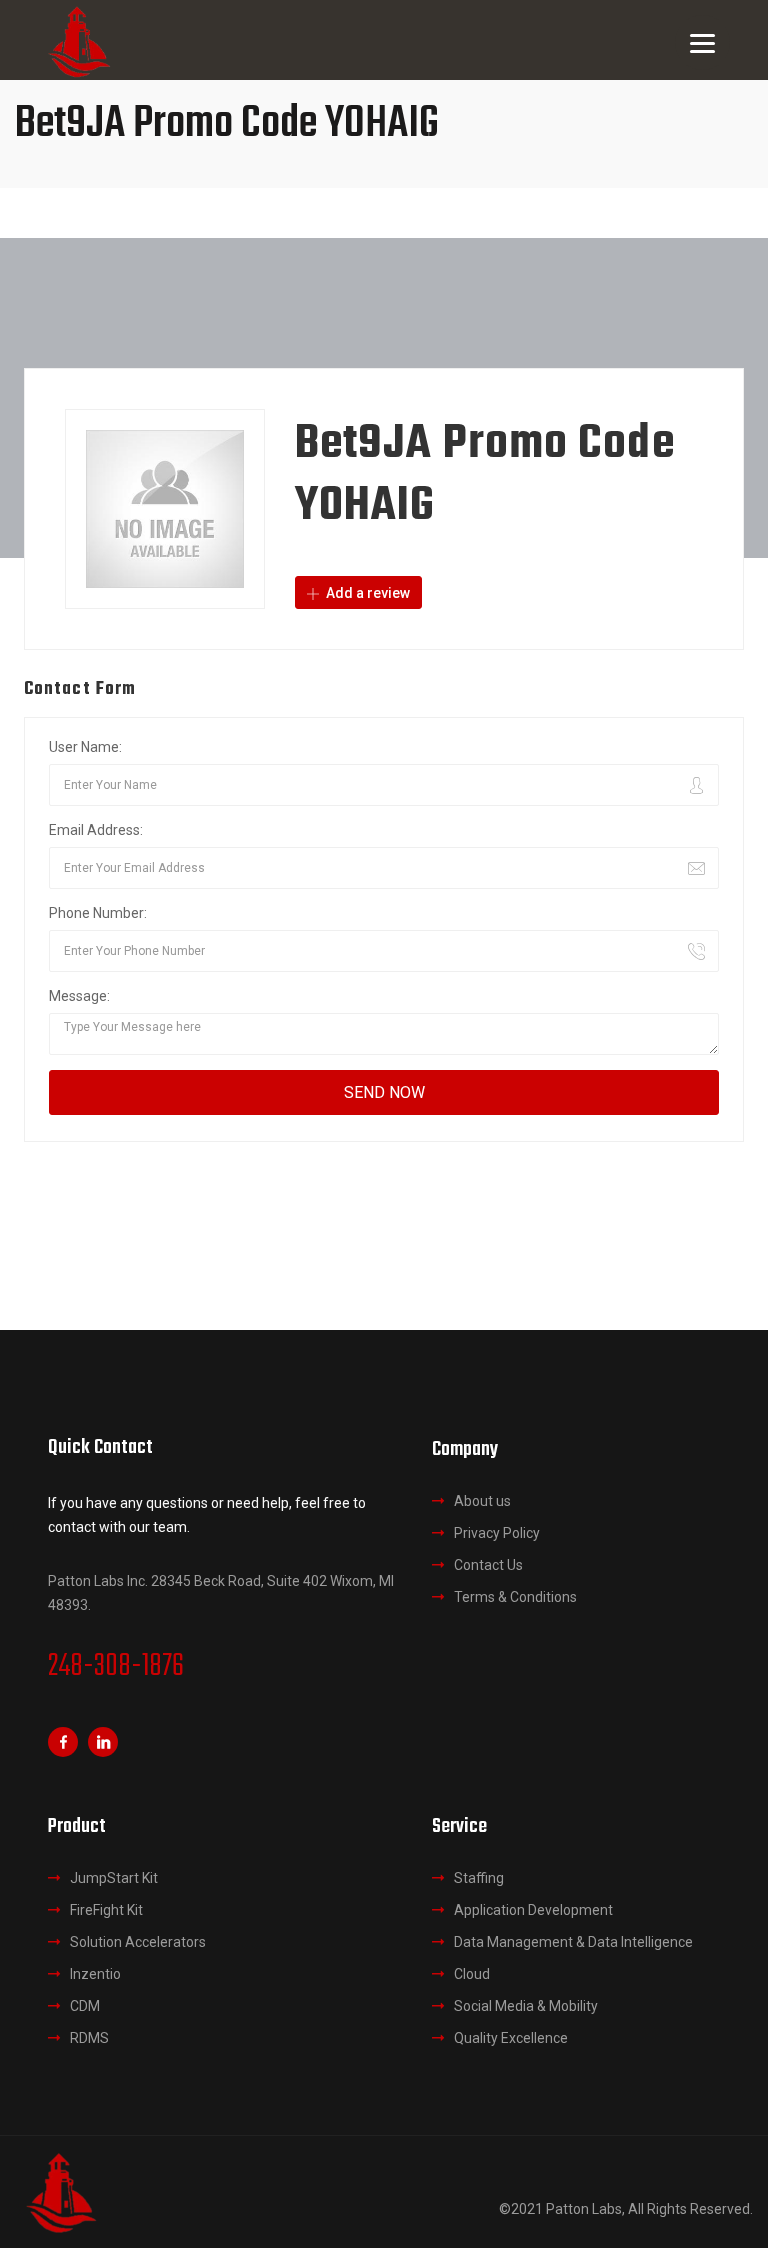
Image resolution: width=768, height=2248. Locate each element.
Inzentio (95, 1974)
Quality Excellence (511, 2038)
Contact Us (488, 1565)
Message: (79, 996)
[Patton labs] (60, 2191)
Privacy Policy (497, 1533)
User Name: (85, 747)
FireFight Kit (106, 1910)
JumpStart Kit (114, 1878)
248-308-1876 (116, 1667)
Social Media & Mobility (526, 2006)
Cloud (472, 1974)
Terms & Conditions (515, 1597)
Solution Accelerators (138, 1942)
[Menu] (702, 42)
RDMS (89, 2038)
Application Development (533, 1910)
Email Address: (96, 830)
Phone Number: (98, 913)
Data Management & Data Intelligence (573, 1942)
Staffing (479, 1878)
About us (482, 1501)
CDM (85, 2006)
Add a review (366, 593)
